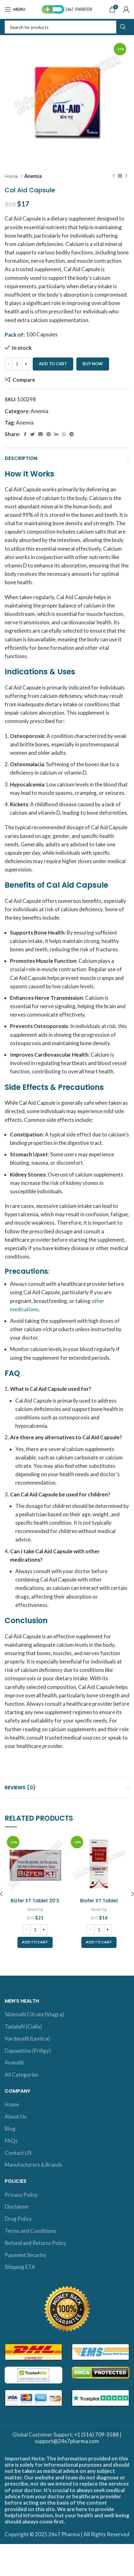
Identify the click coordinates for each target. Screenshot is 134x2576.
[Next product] (126, 176)
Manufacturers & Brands (33, 2165)
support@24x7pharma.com (67, 2441)
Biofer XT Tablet (99, 1901)
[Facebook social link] (25, 434)
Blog (10, 2129)
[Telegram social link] (72, 434)
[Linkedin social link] (56, 434)
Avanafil (14, 2062)
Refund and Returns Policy (36, 2243)
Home (12, 176)
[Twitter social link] (32, 434)
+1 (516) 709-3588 (96, 2435)
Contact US (18, 2153)
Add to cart (53, 364)
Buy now (93, 364)
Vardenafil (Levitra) (27, 2039)
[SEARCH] (123, 27)
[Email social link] (41, 434)
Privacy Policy (21, 2195)
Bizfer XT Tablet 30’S (35, 1901)
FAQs (11, 2141)
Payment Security (25, 2255)
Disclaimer (17, 2207)
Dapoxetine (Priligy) (28, 2051)
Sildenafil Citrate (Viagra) (34, 2014)
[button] (35, 1942)
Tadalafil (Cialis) (23, 2026)
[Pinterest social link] (49, 434)
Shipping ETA (20, 2267)
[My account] (126, 9)
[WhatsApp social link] (64, 434)
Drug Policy (18, 2219)
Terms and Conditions (30, 2231)
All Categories (22, 2075)
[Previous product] (114, 176)
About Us (16, 2116)
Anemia (33, 176)
